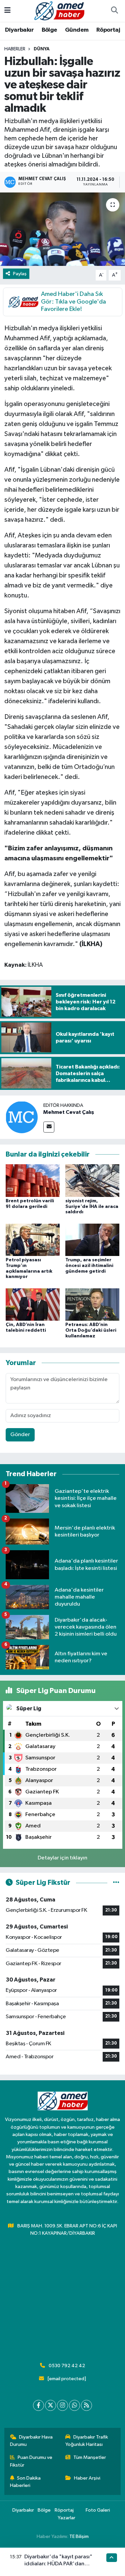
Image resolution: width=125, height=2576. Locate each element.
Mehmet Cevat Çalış (69, 1112)
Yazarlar (66, 2518)
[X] (50, 2405)
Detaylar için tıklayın (62, 1858)
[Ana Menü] (7, 11)
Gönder (20, 1435)
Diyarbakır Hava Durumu (31, 2441)
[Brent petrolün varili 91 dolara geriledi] (33, 1180)
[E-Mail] (49, 1127)
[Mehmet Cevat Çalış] (22, 1117)
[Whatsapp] (74, 2405)
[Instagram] (62, 2405)
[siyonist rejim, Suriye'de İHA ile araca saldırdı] (92, 1180)
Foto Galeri (98, 2510)
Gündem (77, 30)
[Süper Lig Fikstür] (116, 1883)
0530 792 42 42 (67, 2366)
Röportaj (108, 30)
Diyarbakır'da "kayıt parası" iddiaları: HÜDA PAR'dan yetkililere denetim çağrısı (58, 2564)
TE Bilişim (79, 2536)
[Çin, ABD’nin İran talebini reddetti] (33, 1304)
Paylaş (20, 274)
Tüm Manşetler (90, 2457)
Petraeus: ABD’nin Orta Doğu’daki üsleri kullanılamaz (91, 1330)
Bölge (49, 30)
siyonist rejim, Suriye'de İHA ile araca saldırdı (92, 1207)
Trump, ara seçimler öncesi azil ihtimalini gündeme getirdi (89, 1266)
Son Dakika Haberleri (25, 2482)
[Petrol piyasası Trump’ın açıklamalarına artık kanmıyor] (33, 1239)
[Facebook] (38, 2405)
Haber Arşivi (87, 2478)
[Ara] (114, 11)
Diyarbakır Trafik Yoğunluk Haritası (87, 2441)
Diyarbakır (19, 30)
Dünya (42, 49)
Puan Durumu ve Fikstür (31, 2461)
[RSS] (86, 2405)
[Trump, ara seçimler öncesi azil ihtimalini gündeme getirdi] (92, 1239)
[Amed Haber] (59, 11)
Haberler (15, 49)
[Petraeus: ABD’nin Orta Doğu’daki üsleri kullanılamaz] (92, 1304)
